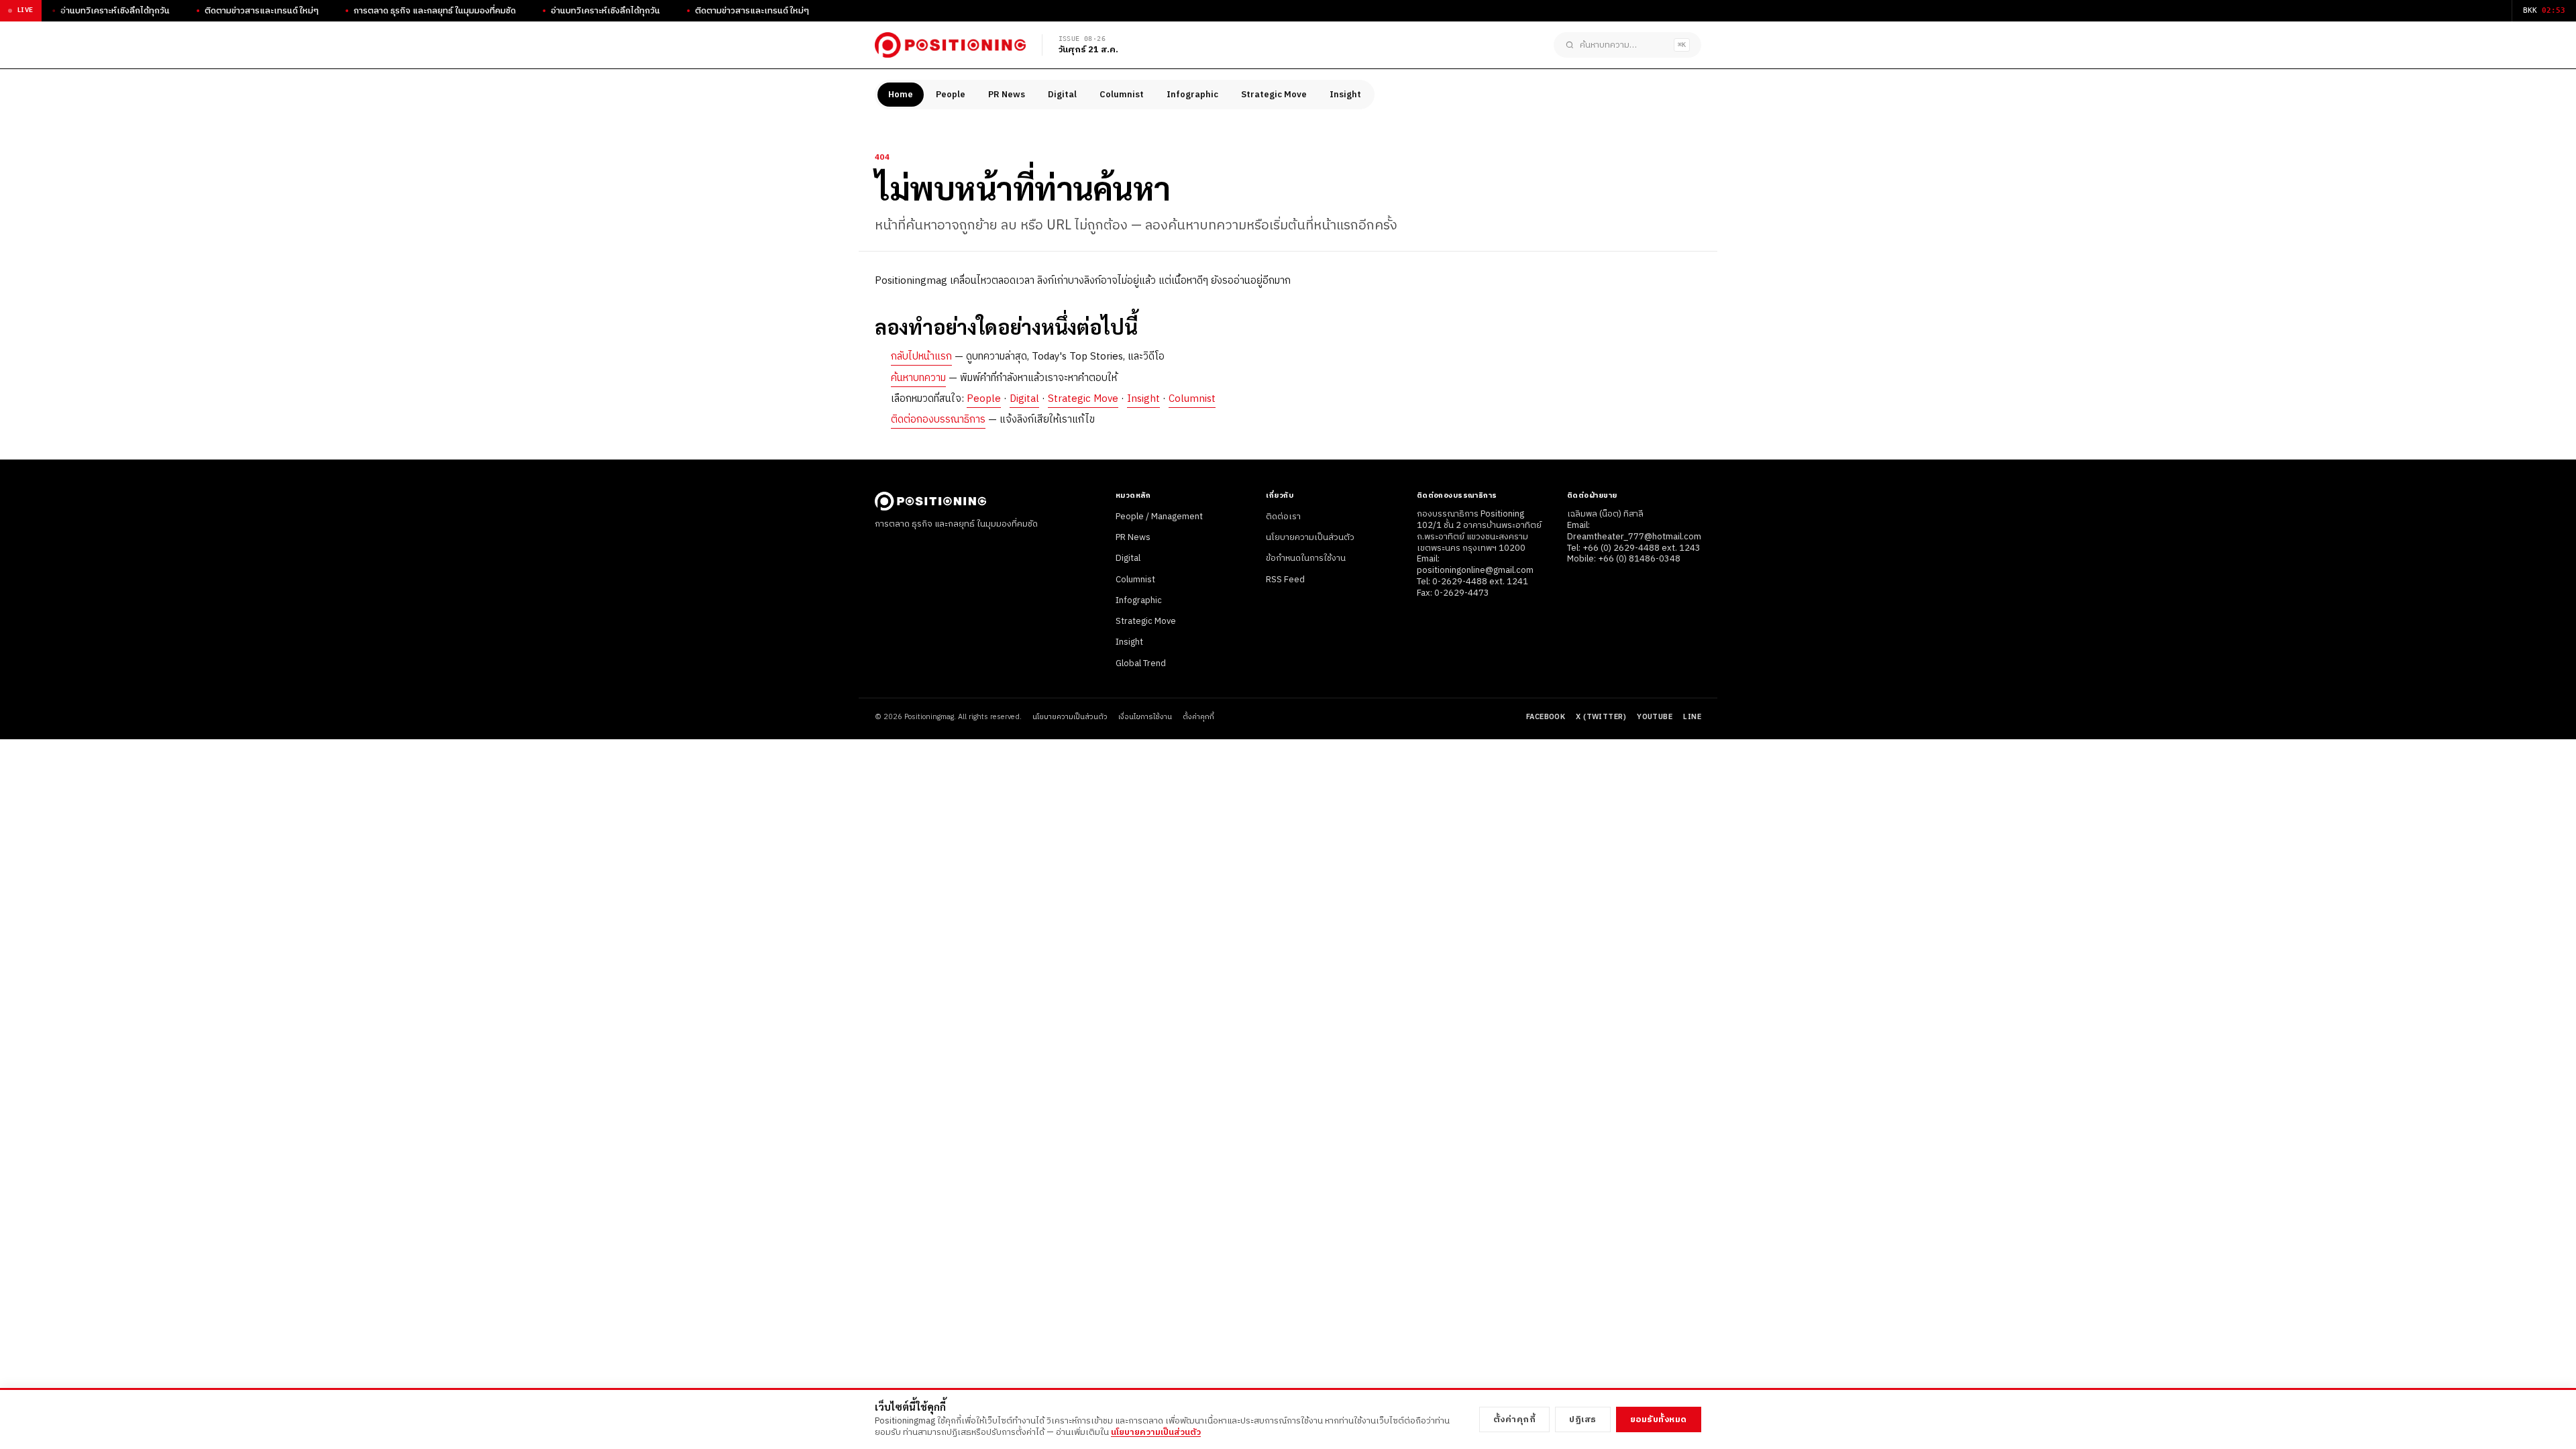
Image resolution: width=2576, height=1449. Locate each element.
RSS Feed (1285, 580)
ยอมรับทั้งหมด (1659, 1419)
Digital (1062, 95)
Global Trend (1141, 663)
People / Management (1159, 517)
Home (901, 95)
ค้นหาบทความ (918, 378)
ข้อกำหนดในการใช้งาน (1306, 558)
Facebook (1546, 717)
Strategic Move (1274, 95)
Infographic (1192, 95)
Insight (1345, 95)
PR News (1007, 95)
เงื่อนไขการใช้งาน (1145, 717)
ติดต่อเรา (1283, 517)
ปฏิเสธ (1583, 1419)
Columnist (1122, 95)
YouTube (1655, 717)
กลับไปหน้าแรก (921, 357)
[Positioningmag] (950, 45)
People (951, 95)
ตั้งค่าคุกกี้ (1198, 717)
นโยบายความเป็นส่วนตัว (1310, 537)
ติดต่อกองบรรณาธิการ (938, 420)
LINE (1692, 717)
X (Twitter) (1601, 717)
